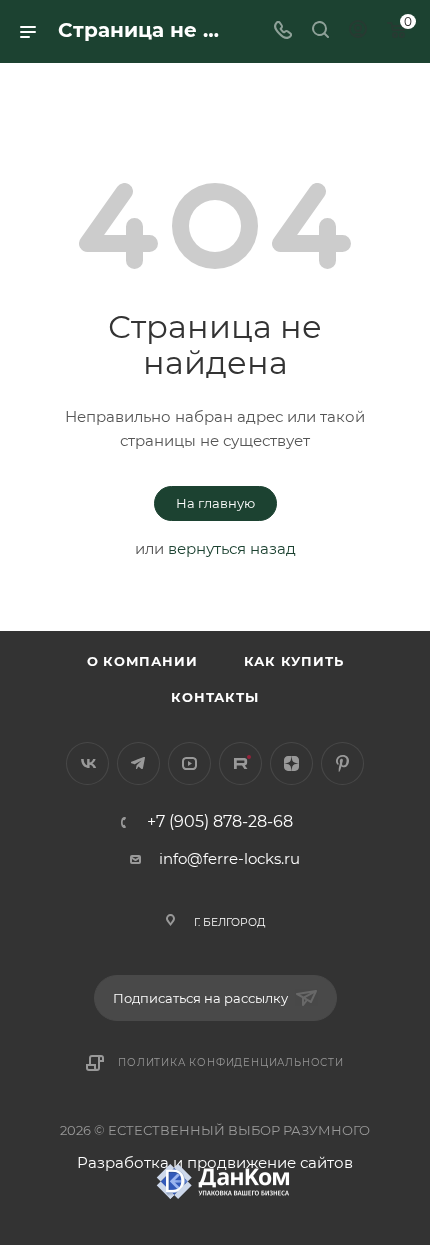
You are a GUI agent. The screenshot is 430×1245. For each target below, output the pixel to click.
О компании (142, 661)
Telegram (138, 763)
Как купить (294, 661)
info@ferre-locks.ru (229, 858)
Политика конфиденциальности (231, 1062)
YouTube (189, 763)
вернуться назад (232, 548)
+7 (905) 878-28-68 (220, 822)
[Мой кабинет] (358, 31)
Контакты (214, 697)
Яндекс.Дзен (291, 763)
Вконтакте (87, 763)
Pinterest (342, 763)
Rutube (240, 763)
